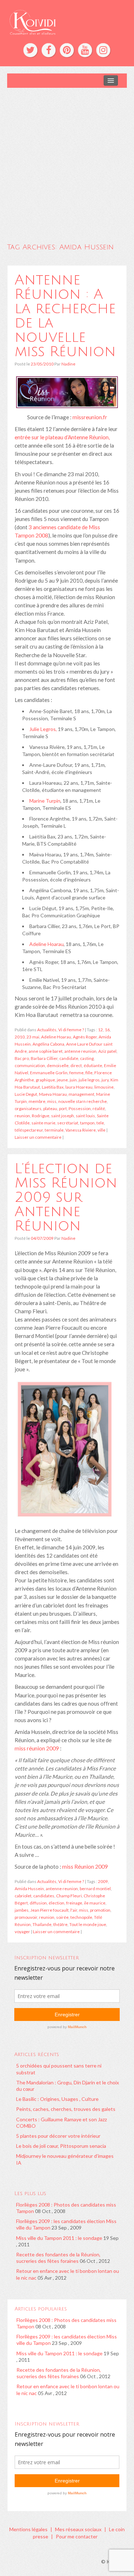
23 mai (33, 1037)
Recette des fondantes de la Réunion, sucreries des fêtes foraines (58, 2258)
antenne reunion (80, 1051)
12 (100, 1030)
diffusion (38, 1903)
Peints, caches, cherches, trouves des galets (66, 2109)
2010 (20, 1037)
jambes (22, 1910)
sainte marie (43, 1123)
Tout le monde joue (88, 1924)
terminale (54, 1130)
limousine (104, 1087)
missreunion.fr (90, 417)
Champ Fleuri (69, 1896)
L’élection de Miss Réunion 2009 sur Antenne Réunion (66, 1197)
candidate (69, 1058)
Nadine (68, 364)
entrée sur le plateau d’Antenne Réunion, (62, 437)
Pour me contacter (77, 2536)
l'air (74, 1910)
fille (89, 1073)
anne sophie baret (46, 1051)
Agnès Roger (85, 1037)
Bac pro (22, 1058)
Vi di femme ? (71, 1030)
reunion (22, 1116)
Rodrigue (41, 1116)
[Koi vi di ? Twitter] (30, 50)
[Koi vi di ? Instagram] (103, 50)
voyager (22, 1932)
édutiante (93, 1065)
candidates (44, 1896)
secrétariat (68, 1123)
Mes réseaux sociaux (78, 2529)
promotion (100, 1910)
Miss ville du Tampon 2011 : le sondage (59, 2238)
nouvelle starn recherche (83, 1101)
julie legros (89, 1080)
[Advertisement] (67, 159)
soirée (62, 1917)
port (63, 1108)
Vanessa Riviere (81, 1130)
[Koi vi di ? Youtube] (85, 50)
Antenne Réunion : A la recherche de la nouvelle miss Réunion (65, 316)
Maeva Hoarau (53, 1094)
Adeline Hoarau (46, 944)
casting (87, 1058)
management (81, 1094)
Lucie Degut (26, 1094)
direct (76, 1065)
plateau (50, 1108)
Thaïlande (42, 1924)
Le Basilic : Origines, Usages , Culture (57, 2099)
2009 (103, 1881)
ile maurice (95, 1903)
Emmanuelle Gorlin (49, 1073)
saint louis (85, 1116)
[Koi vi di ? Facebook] (49, 50)
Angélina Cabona (48, 1044)
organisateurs (28, 1108)
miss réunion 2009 (37, 1748)
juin (73, 1080)
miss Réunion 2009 (85, 1867)
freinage (74, 1903)
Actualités (47, 1030)
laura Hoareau (79, 1087)
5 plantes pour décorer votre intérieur (58, 2136)
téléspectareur (29, 1130)
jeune (62, 1080)
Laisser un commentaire (38, 1137)
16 (107, 1030)
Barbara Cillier (44, 1058)
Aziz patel (107, 1051)
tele (100, 1123)
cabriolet (23, 1896)
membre (37, 1101)
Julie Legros (43, 729)
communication (30, 1065)
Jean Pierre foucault (49, 1910)
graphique (45, 1080)
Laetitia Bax (53, 1087)
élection (56, 1903)
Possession (80, 1108)
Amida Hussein (29, 1889)
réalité (99, 1108)
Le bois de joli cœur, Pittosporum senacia (61, 2146)
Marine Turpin (45, 801)
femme (76, 1073)
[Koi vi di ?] (67, 21)
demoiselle (58, 1065)
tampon (87, 1123)
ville (101, 1130)
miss (52, 1101)
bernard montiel (95, 1889)
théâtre (60, 1924)
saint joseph (63, 1116)
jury (105, 1080)
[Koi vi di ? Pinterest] (67, 50)
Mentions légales (28, 2529)
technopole (81, 1917)
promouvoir (26, 1917)
